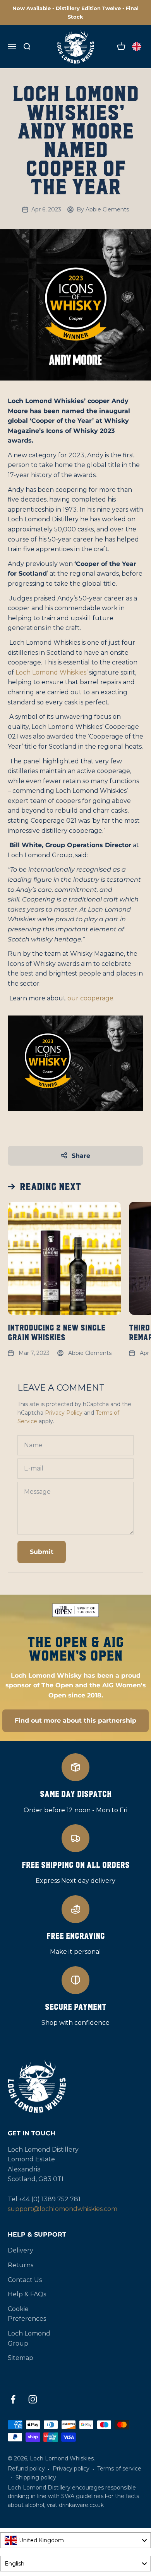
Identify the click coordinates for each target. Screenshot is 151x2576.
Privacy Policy (64, 1413)
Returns (21, 2265)
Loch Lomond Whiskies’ (51, 672)
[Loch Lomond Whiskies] (75, 2086)
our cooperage (90, 998)
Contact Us (25, 2280)
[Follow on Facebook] (13, 2399)
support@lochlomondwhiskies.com (63, 2209)
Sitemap (21, 2358)
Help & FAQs (27, 2294)
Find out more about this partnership (75, 1721)
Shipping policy (36, 2477)
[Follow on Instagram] (33, 2399)
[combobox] (75, 2540)
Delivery (21, 2250)
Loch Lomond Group (29, 2338)
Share (81, 1156)
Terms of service (119, 2469)
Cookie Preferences (27, 2314)
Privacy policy (71, 2469)
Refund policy (26, 2469)
